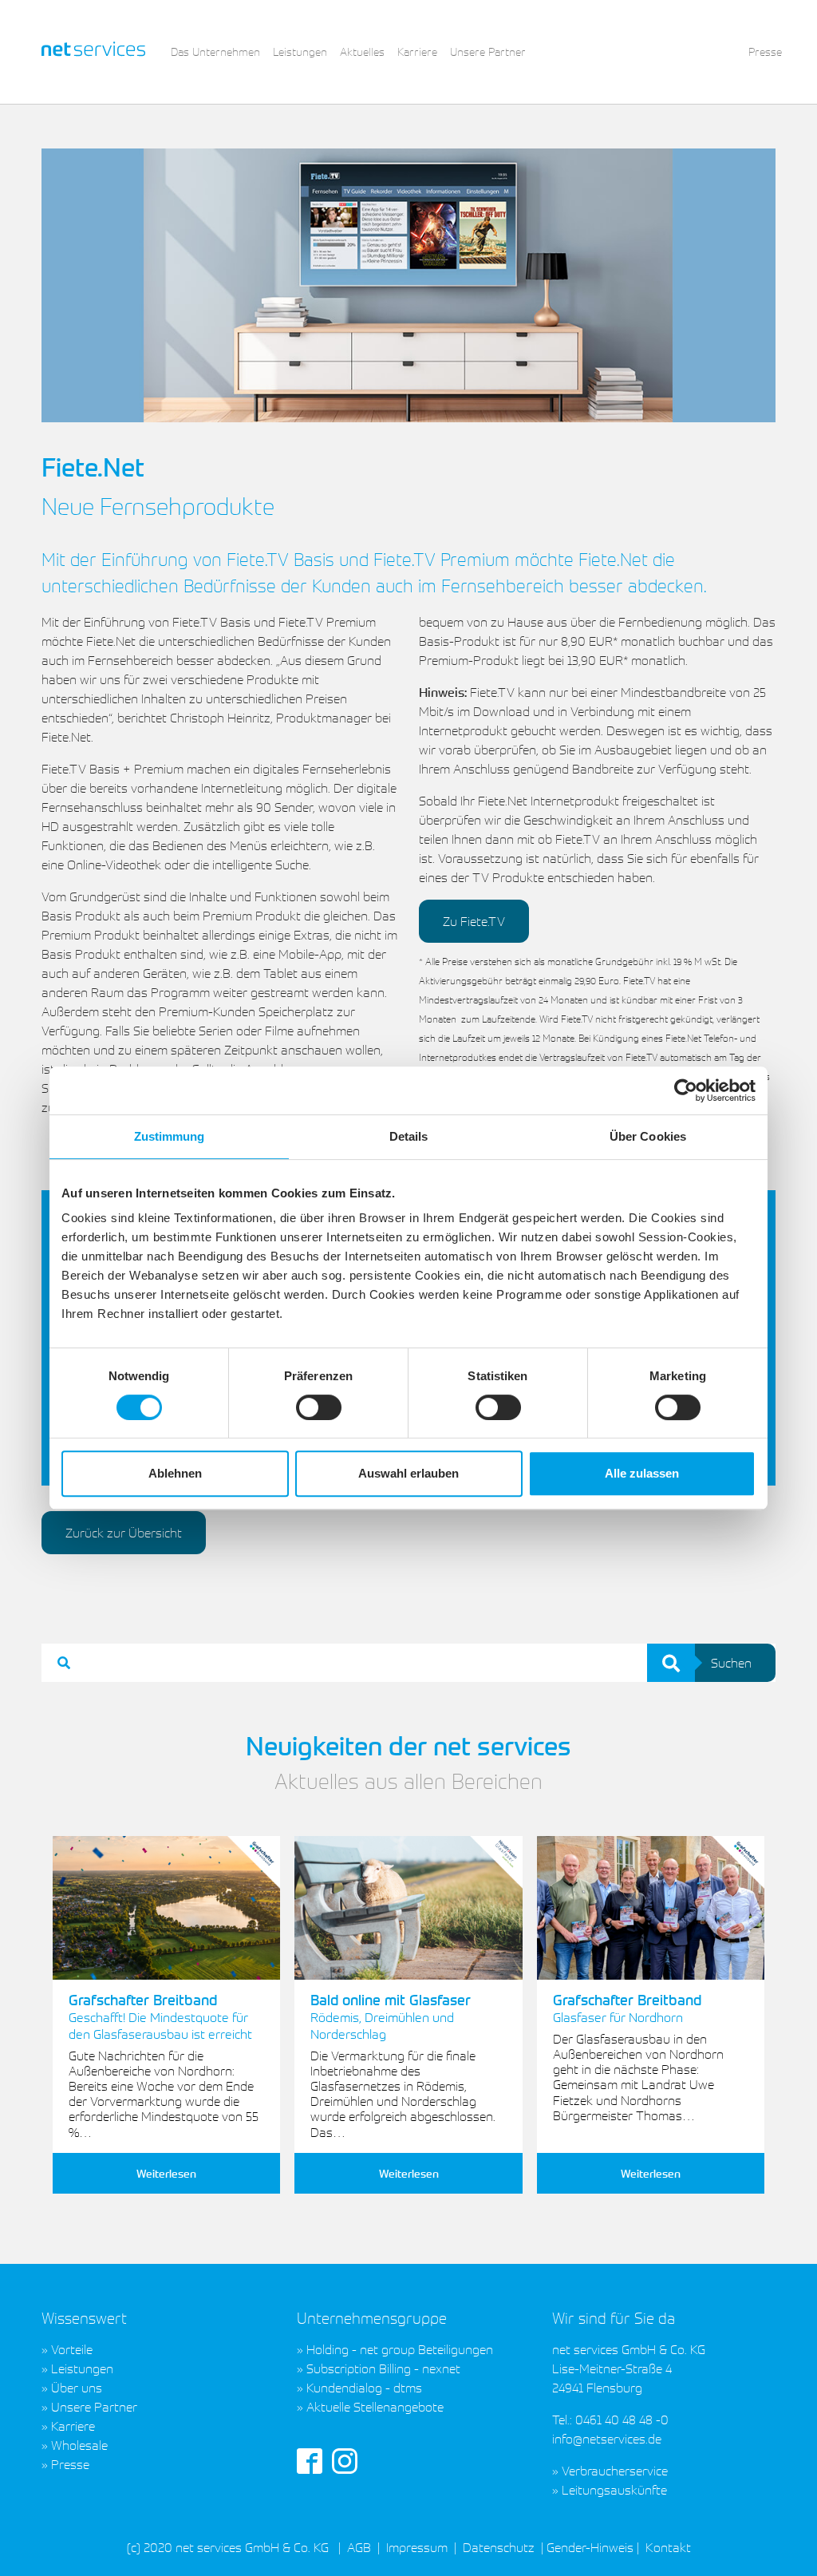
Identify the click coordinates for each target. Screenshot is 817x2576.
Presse (70, 2464)
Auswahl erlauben (408, 1473)
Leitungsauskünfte (614, 2490)
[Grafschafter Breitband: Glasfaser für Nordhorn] (651, 1908)
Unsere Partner (94, 2407)
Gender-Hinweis (590, 2547)
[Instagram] (345, 2459)
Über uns (77, 2388)
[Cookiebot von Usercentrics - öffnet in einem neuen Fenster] (686, 1090)
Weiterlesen (166, 2173)
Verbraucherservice (615, 2471)
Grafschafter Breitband (160, 2016)
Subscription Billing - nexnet (383, 2368)
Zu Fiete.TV (474, 921)
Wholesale (79, 2445)
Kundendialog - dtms (364, 2388)
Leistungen (82, 2368)
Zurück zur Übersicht (124, 1533)
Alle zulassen (642, 1473)
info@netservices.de (607, 2439)
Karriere (73, 2426)
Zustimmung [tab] (170, 1136)
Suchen (731, 1663)
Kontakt (667, 2547)
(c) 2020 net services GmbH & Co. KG (228, 2547)
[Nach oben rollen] (782, 2541)
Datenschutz (499, 2547)
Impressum (417, 2547)
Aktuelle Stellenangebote (375, 2407)
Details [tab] (409, 1136)
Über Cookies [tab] (648, 1136)
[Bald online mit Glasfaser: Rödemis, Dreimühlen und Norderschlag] (408, 1908)
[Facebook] (310, 2459)
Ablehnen (175, 1473)
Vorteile (72, 2349)
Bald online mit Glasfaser (391, 2016)
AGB (359, 2547)
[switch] (319, 1407)
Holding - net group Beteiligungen (400, 2349)
